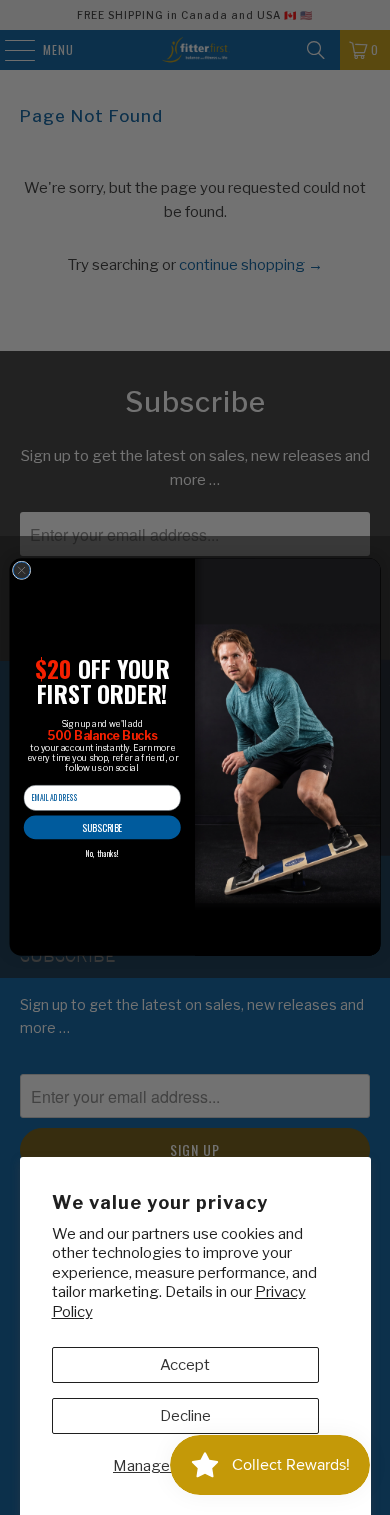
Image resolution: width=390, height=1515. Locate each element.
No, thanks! (102, 854)
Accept (185, 1365)
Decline (185, 1416)
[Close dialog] (21, 570)
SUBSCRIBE (102, 828)
